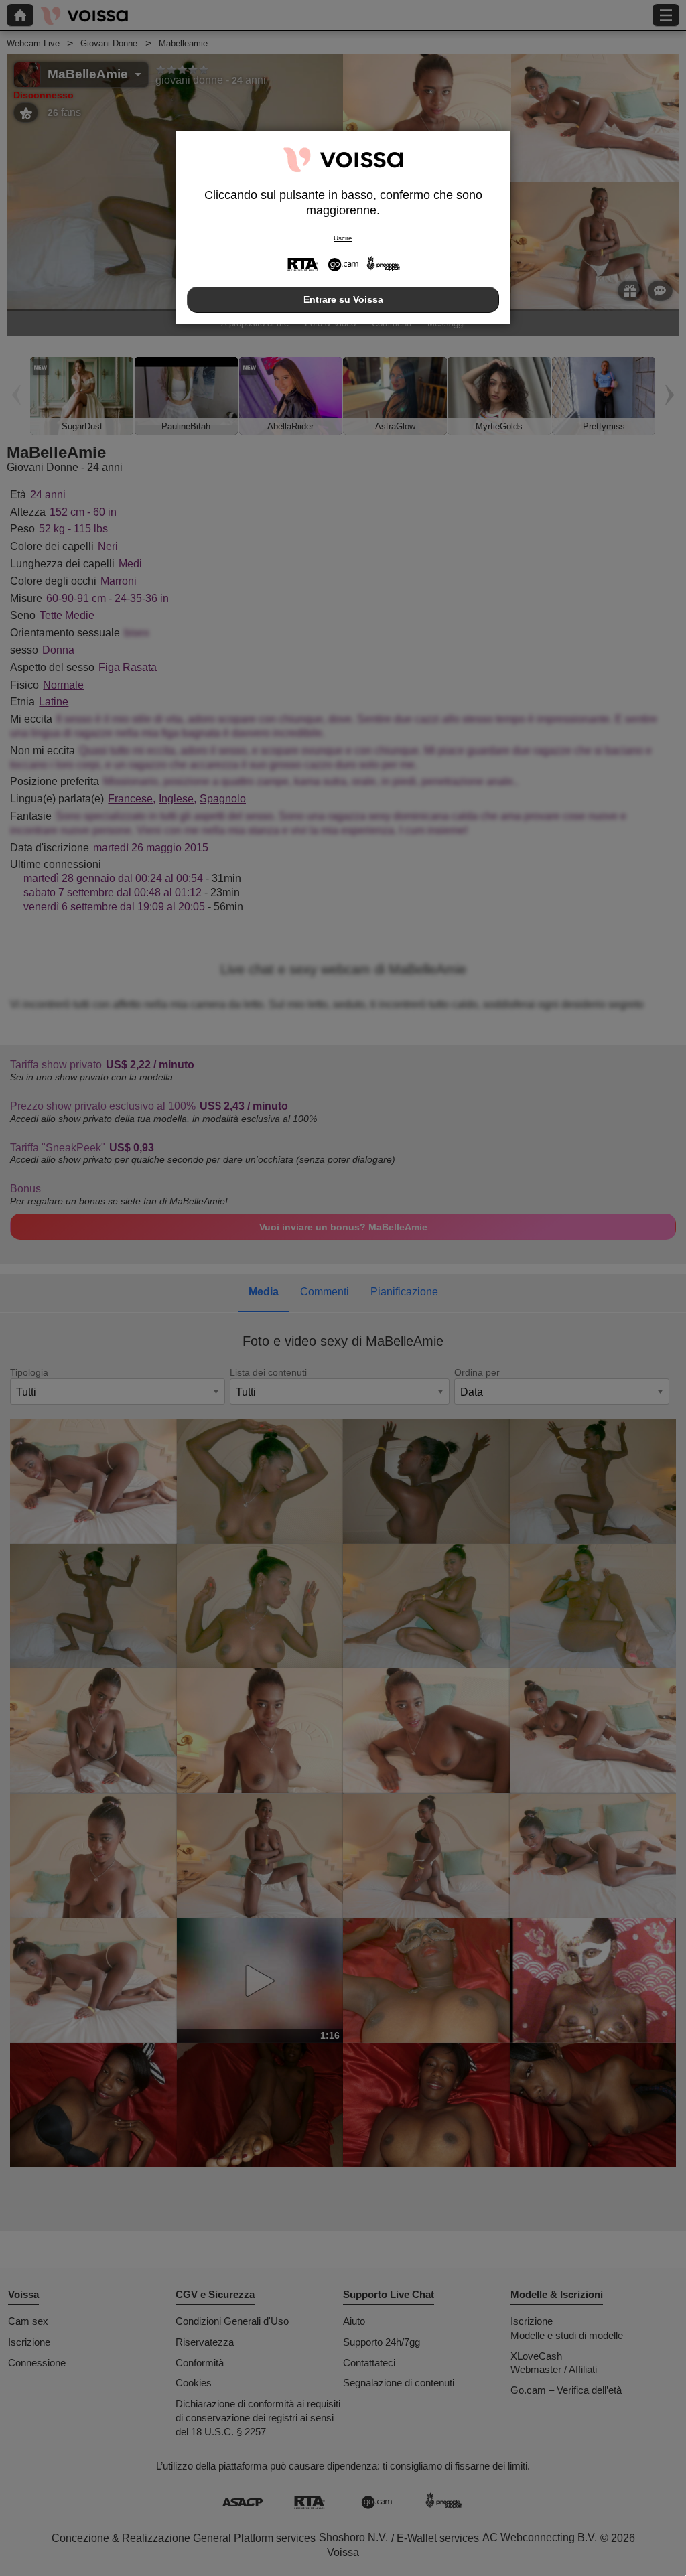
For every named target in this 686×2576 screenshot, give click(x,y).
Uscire (343, 238)
